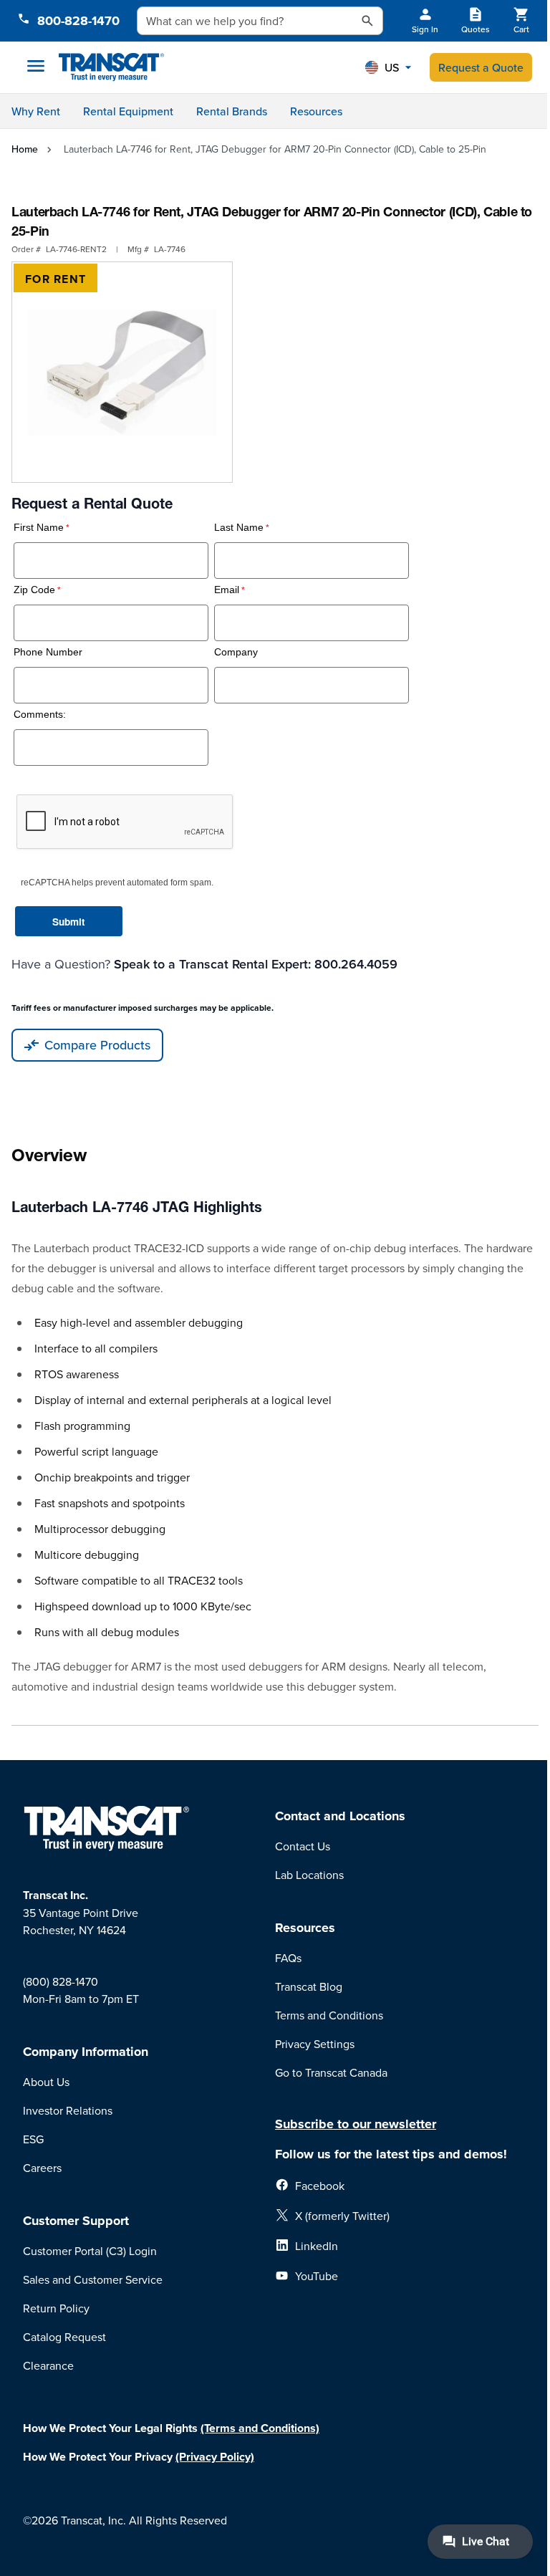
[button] (388, 67)
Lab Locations (309, 1875)
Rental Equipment (128, 111)
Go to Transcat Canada (331, 2072)
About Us (46, 2082)
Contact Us (303, 1846)
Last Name (239, 528)
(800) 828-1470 (61, 1981)
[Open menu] (36, 66)
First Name (39, 528)
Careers (42, 2168)
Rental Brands (232, 111)
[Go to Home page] (111, 68)
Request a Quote (481, 67)
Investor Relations (68, 2110)
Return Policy (56, 2308)
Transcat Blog (309, 1986)
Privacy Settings (315, 2044)
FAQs (288, 1958)
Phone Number (48, 652)
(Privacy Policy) (215, 2457)
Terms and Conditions (329, 2015)
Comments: (40, 715)
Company (236, 652)
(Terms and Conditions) (260, 2428)
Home (25, 149)
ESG (33, 2139)
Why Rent (36, 111)
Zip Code (34, 590)
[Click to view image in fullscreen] (122, 372)
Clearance (48, 2365)
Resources (316, 111)
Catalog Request (64, 2337)
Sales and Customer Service (93, 2279)
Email (227, 590)
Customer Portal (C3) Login (90, 2251)
